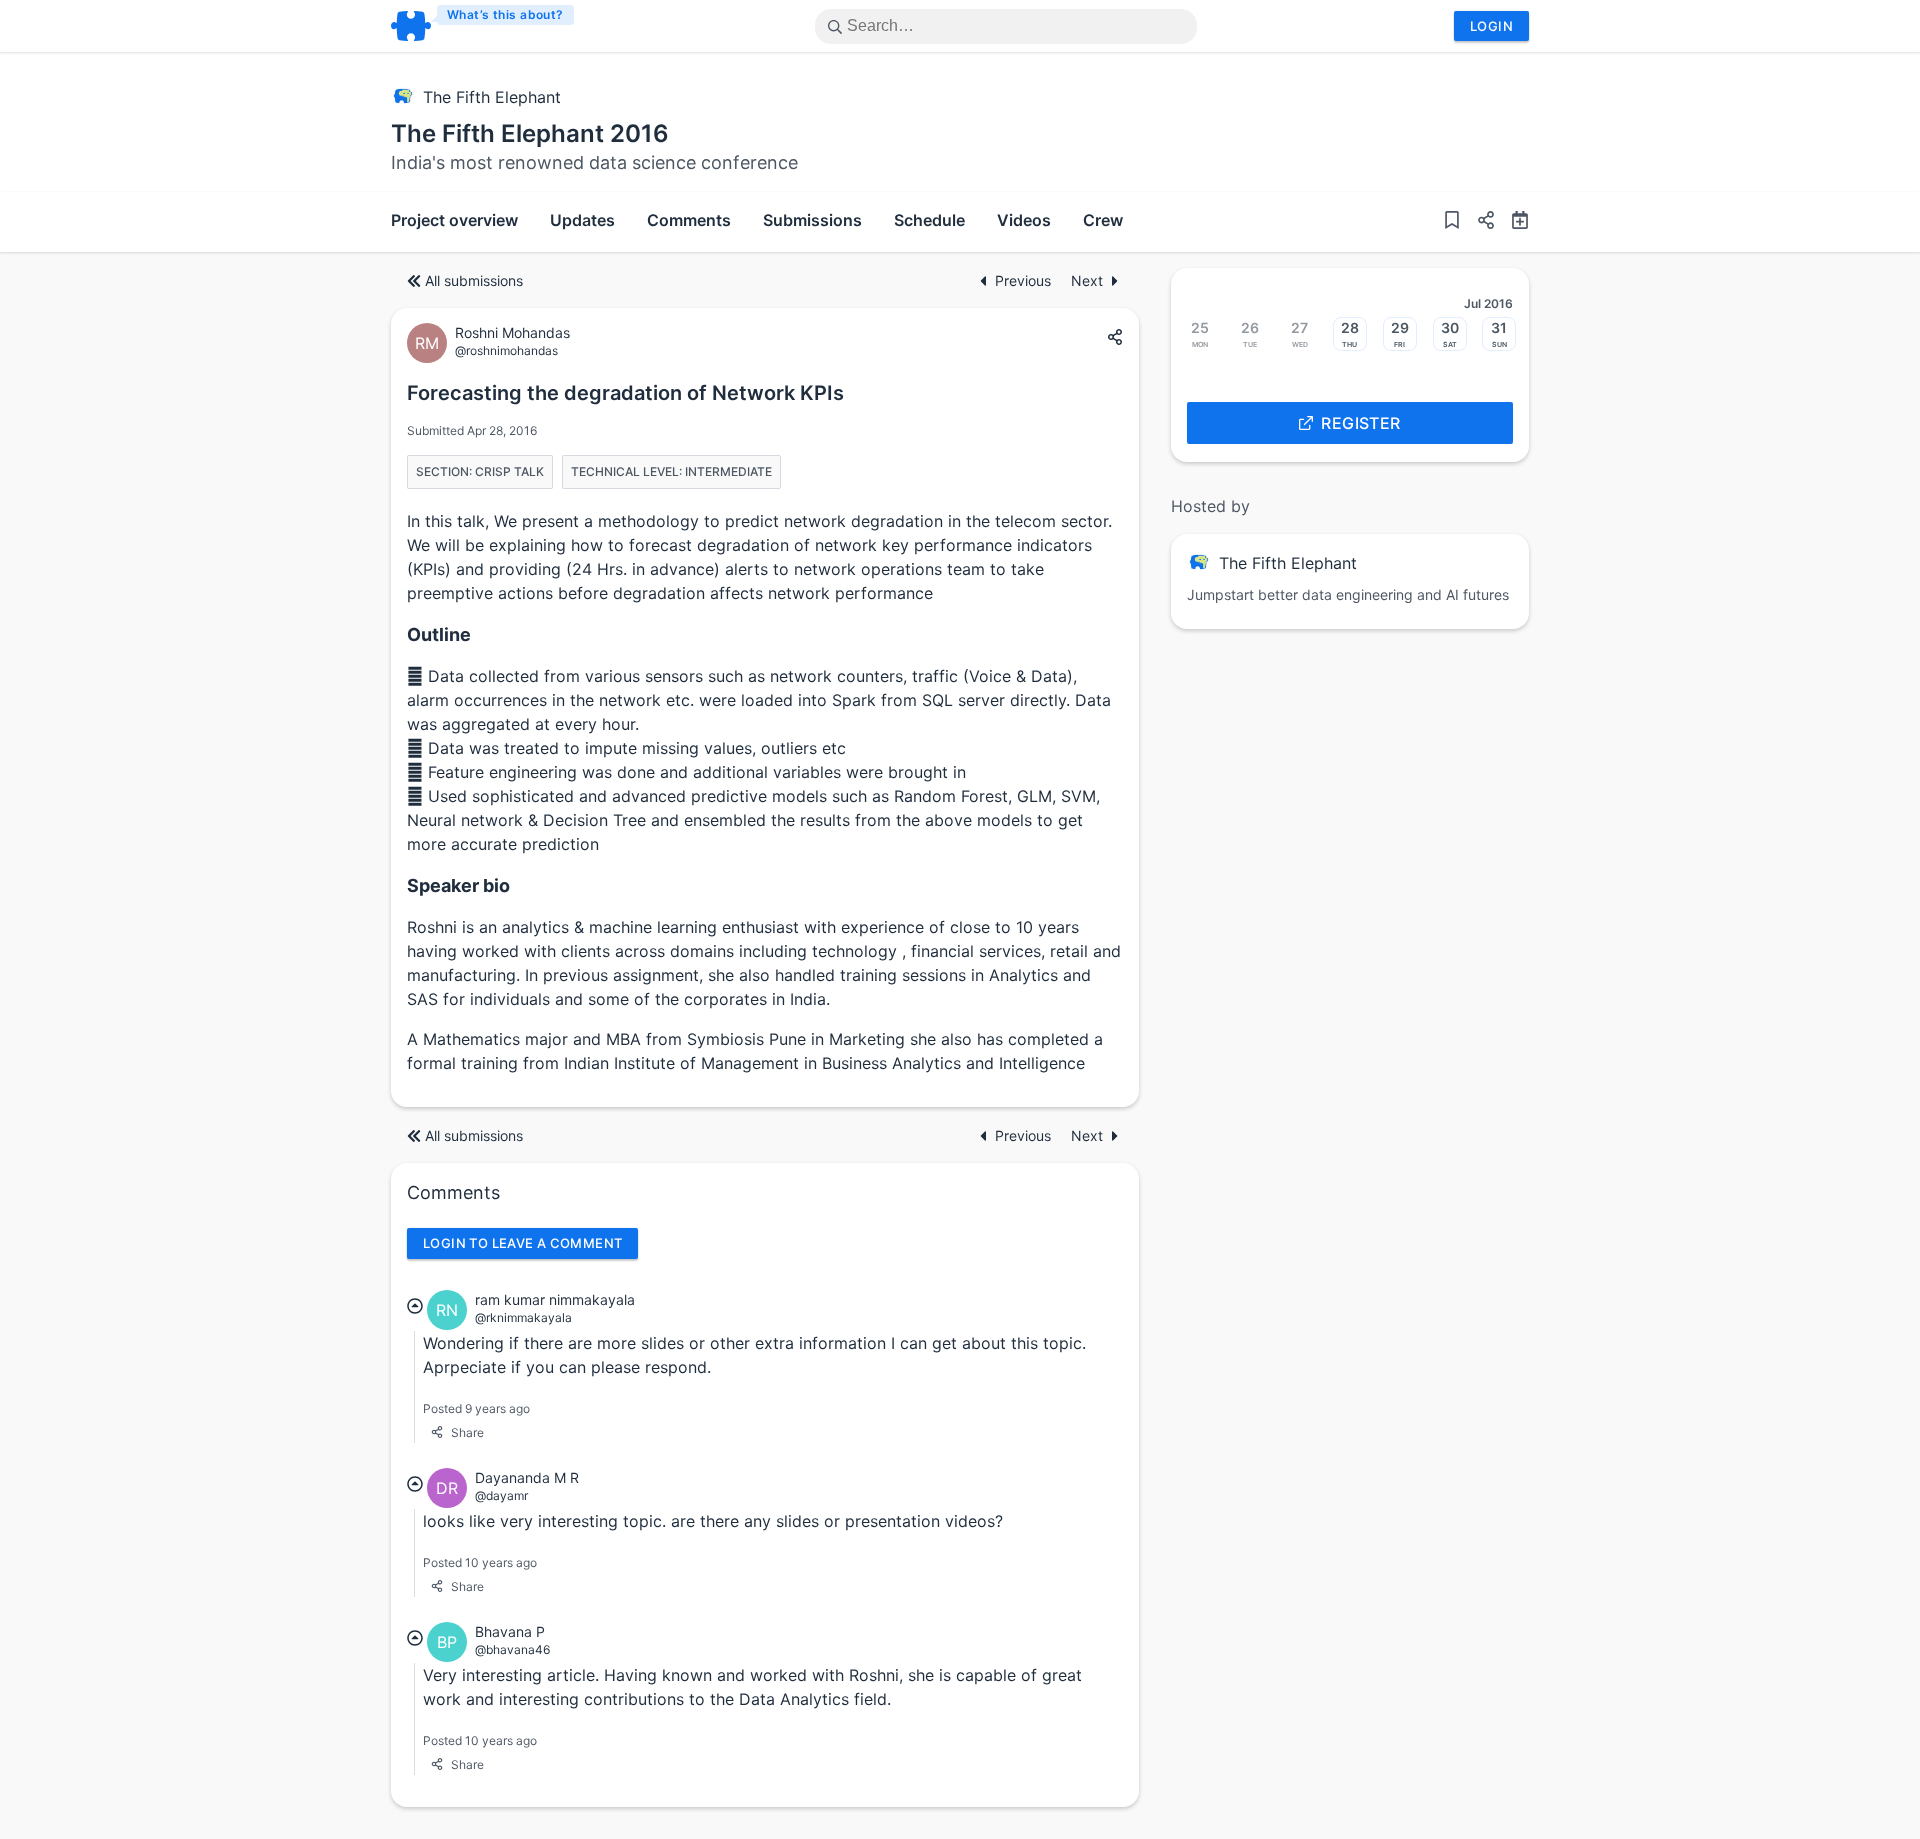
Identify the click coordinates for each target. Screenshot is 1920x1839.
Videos (1024, 220)
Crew (1103, 220)
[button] (1478, 222)
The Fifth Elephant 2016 (530, 133)
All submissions (474, 280)
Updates (582, 220)
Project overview (454, 220)
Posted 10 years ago (480, 1562)
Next (1087, 280)
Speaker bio (458, 885)
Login (1491, 26)
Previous (1025, 280)
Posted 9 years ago (476, 1408)
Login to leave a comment (522, 1243)
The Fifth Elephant (492, 97)
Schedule (929, 220)
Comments (689, 220)
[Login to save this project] (1452, 222)
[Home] (483, 26)
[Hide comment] (415, 1306)
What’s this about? (505, 14)
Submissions (812, 220)
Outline (439, 634)
